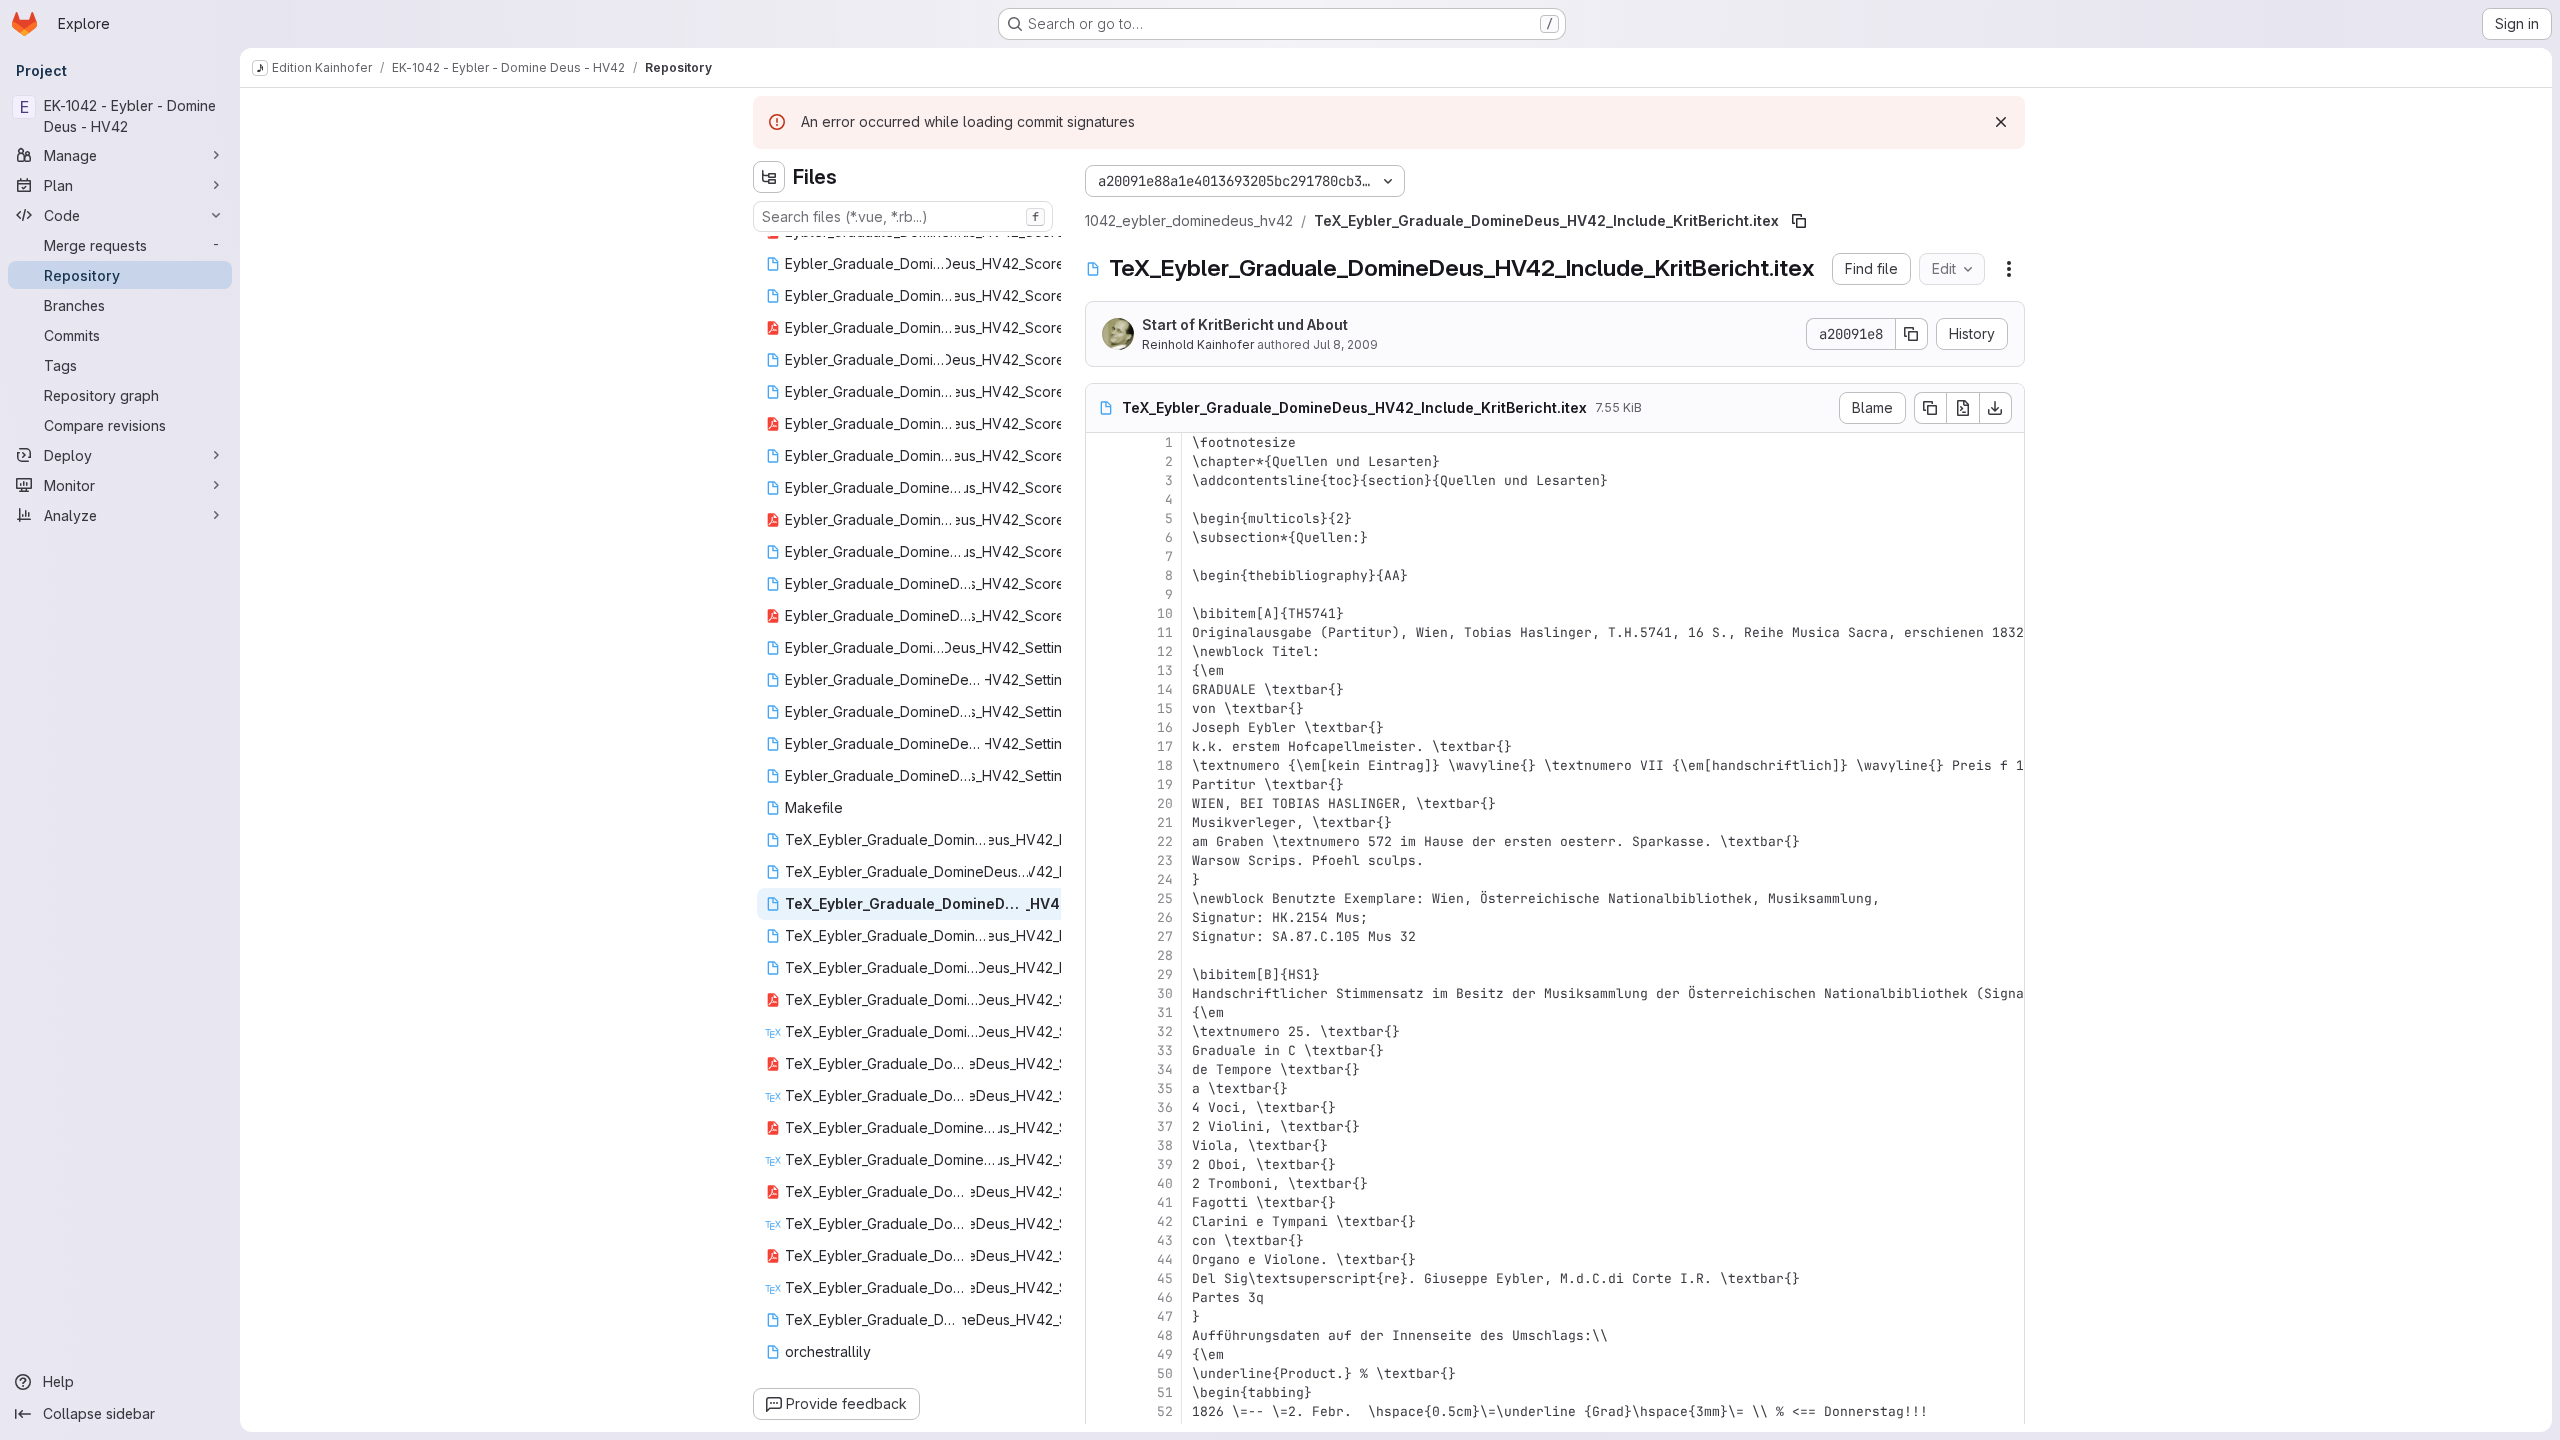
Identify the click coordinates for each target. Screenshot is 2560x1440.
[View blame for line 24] (1103, 879)
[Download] (1996, 408)
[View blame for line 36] (1103, 1107)
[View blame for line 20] (1103, 803)
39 (1165, 1164)
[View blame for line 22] (1103, 841)
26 (1165, 917)
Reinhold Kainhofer (1198, 344)
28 (1165, 955)
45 (1165, 1278)
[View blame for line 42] (1103, 1221)
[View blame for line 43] (1103, 1240)
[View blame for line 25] (1103, 898)
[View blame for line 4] (1103, 499)
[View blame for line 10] (1103, 613)
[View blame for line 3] (1103, 480)
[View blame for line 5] (1103, 518)
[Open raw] (1963, 408)
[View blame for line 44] (1103, 1259)
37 (1165, 1126)
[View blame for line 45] (1103, 1278)
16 (1165, 727)
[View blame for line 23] (1103, 860)
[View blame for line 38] (1103, 1145)
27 (1165, 936)
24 (1165, 879)
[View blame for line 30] (1103, 993)
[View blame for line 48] (1103, 1335)
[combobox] (903, 216)
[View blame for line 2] (1103, 461)
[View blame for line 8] (1103, 575)
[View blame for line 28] (1103, 955)
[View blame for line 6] (1103, 537)
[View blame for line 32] (1103, 1031)
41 (1165, 1202)
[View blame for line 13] (1103, 670)
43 (1165, 1240)
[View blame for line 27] (1103, 936)
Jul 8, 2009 (1345, 344)
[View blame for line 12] (1103, 651)
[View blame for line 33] (1103, 1050)
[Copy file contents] (1930, 408)
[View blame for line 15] (1103, 708)
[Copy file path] (1799, 221)
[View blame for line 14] (1103, 689)
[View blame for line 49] (1103, 1354)
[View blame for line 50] (1103, 1373)
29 (1165, 974)
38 (1165, 1145)
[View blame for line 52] (1103, 1411)
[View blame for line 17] (1103, 746)
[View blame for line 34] (1103, 1069)
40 (1165, 1183)
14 (1165, 689)
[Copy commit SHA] (1912, 334)
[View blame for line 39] (1103, 1164)
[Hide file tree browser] (769, 177)
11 (1165, 632)
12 (1165, 651)
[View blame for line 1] (1103, 442)
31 (1165, 1012)
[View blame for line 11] (1103, 632)
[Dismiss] (2001, 122)
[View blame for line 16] (1103, 727)
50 (1165, 1373)
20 (1165, 803)
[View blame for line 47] (1103, 1316)
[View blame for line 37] (1103, 1126)
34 (1165, 1069)
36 (1165, 1107)
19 (1165, 784)
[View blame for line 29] (1103, 974)
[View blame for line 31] (1103, 1012)
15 (1165, 708)
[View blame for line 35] (1103, 1088)
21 (1165, 822)
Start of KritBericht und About (1245, 324)
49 (1165, 1354)
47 (1165, 1316)
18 (1165, 765)
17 (1165, 746)
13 (1165, 670)
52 (1165, 1411)
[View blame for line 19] (1103, 784)
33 (1165, 1050)
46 (1165, 1297)
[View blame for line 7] (1103, 556)
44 (1165, 1259)
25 (1165, 898)
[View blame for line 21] (1103, 822)
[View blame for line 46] (1103, 1297)
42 (1165, 1221)
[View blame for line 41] (1103, 1202)
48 (1165, 1335)
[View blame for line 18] (1103, 765)
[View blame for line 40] (1103, 1183)
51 (1165, 1392)
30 (1165, 993)
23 (1165, 860)
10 (1165, 613)
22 (1165, 841)
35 (1165, 1088)
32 (1165, 1031)
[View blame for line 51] (1103, 1392)
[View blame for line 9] (1103, 594)
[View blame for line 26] (1103, 917)
